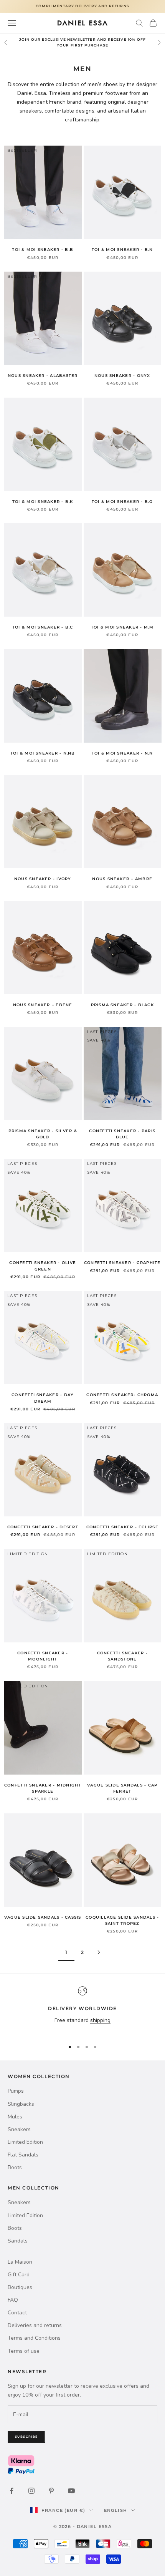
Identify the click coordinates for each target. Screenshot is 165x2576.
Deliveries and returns (35, 2325)
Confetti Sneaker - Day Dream (43, 1398)
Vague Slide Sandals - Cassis (43, 1917)
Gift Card (19, 2275)
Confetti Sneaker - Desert (43, 1527)
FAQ (13, 2300)
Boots (15, 2167)
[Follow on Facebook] (12, 2491)
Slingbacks (21, 2104)
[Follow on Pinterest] (51, 2491)
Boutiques (20, 2287)
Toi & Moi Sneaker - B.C (43, 627)
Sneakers (19, 2129)
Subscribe (26, 2437)
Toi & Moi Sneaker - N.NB (43, 753)
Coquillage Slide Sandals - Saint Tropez (122, 1920)
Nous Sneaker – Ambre (122, 879)
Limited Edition (25, 2142)
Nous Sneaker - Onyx (122, 376)
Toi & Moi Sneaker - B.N (122, 250)
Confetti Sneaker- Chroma (122, 1395)
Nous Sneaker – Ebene (43, 1005)
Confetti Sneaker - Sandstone (122, 1656)
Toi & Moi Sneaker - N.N (122, 753)
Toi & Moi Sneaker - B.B (43, 250)
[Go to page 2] (99, 1952)
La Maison (20, 2262)
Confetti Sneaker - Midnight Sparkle (43, 1788)
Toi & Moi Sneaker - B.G (122, 502)
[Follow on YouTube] (71, 2491)
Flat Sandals (23, 2155)
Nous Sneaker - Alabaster (43, 376)
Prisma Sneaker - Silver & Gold (43, 1134)
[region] (82, 2010)
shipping (100, 2020)
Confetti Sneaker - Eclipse (122, 1527)
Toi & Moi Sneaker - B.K (43, 502)
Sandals (18, 2241)
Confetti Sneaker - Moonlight (43, 1656)
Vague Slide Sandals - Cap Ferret (122, 1788)
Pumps (16, 2091)
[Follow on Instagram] (31, 2491)
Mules (15, 2117)
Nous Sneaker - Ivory (43, 879)
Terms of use (24, 2351)
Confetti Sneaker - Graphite (122, 1263)
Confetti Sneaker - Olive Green (43, 1266)
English (116, 2510)
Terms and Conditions (34, 2338)
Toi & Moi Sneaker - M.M (122, 627)
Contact (17, 2313)
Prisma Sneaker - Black (122, 1005)
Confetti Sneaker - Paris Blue (122, 1134)
